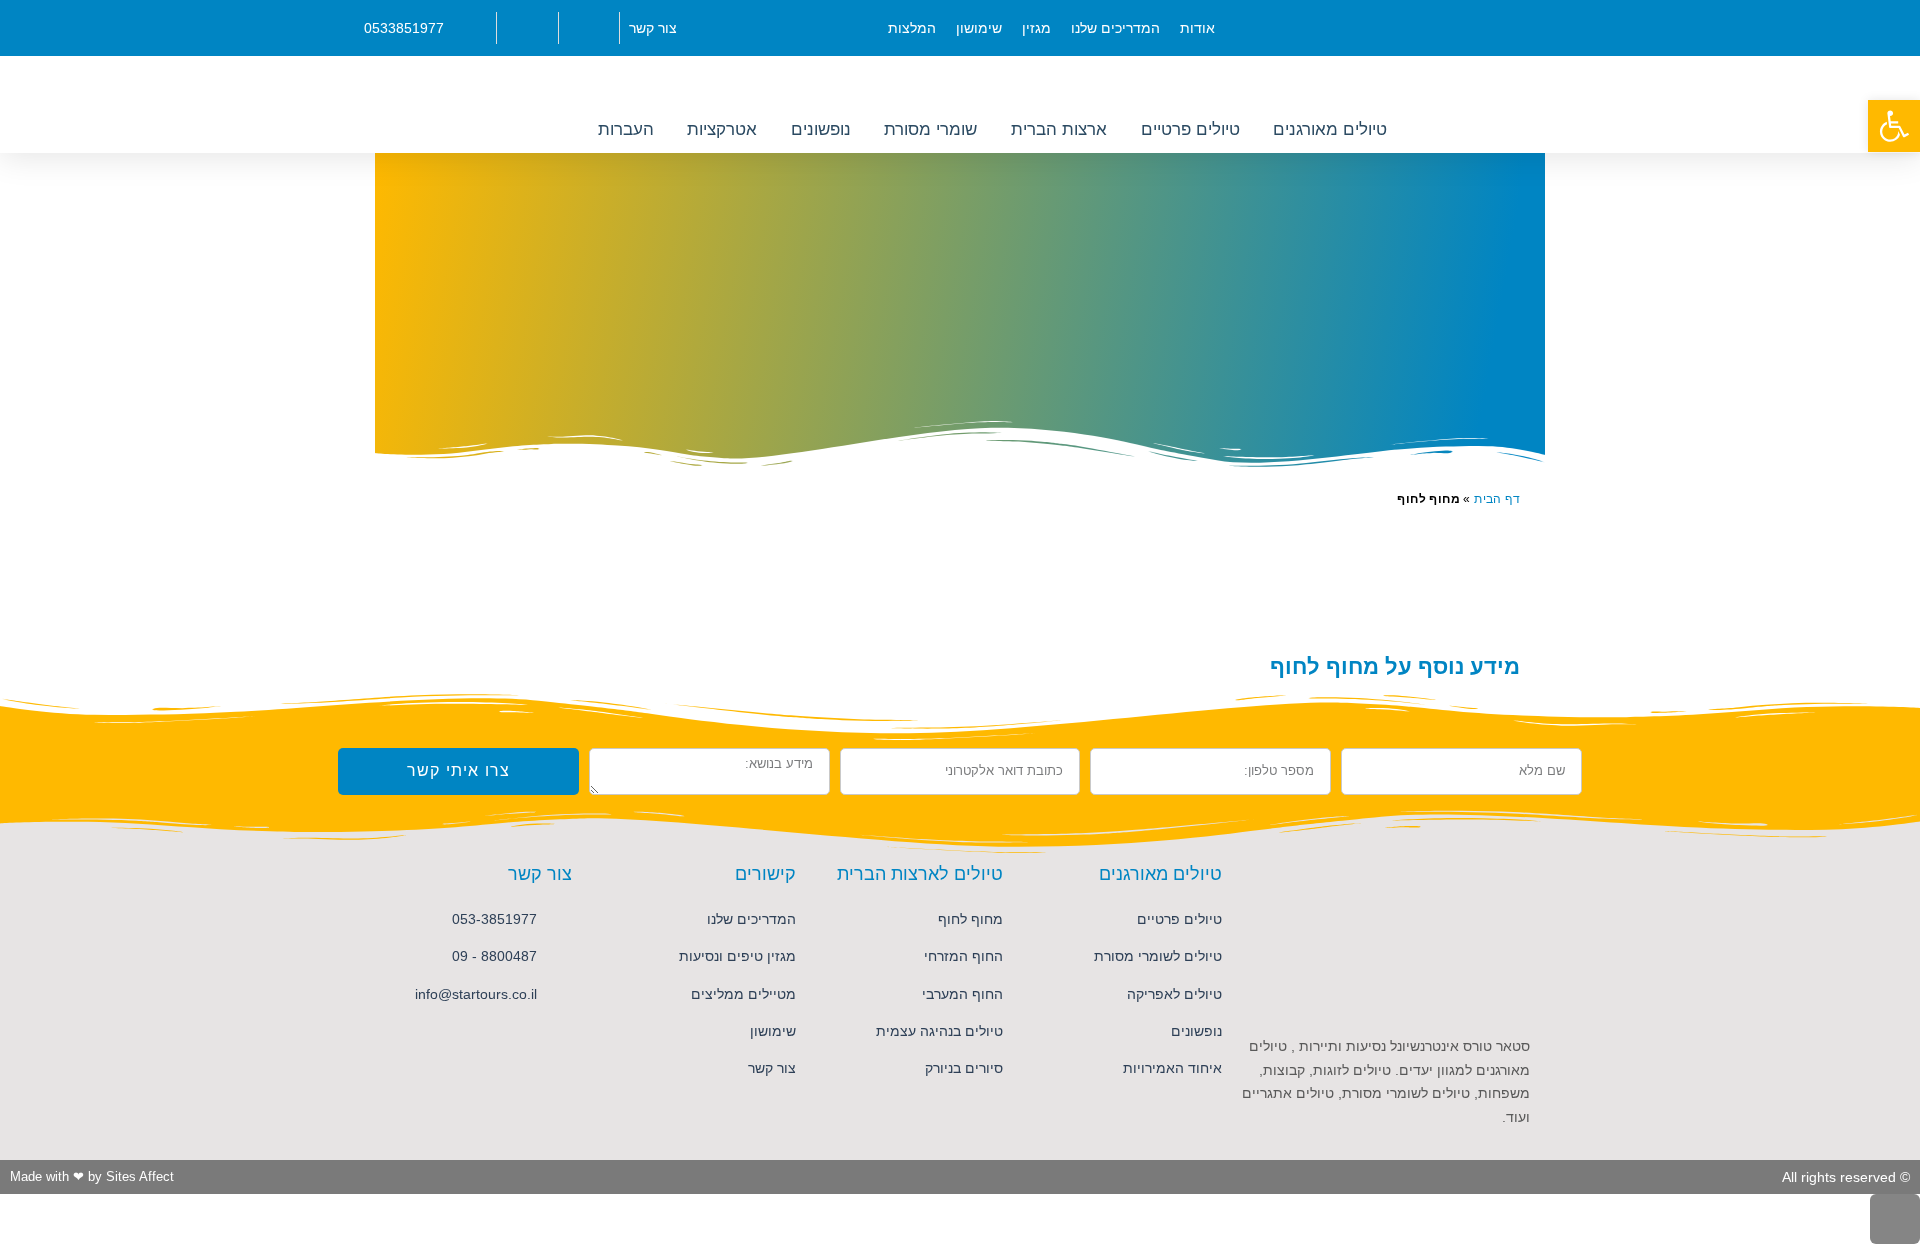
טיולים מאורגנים (1330, 129)
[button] (1894, 126)
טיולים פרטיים (1190, 129)
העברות (626, 129)
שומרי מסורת (930, 129)
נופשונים (821, 129)
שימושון (979, 28)
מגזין (1036, 28)
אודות (1197, 28)
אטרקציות (722, 129)
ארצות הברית (1059, 129)
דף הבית (1497, 499)
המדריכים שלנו (1115, 28)
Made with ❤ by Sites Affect (92, 1176)
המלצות (912, 28)
